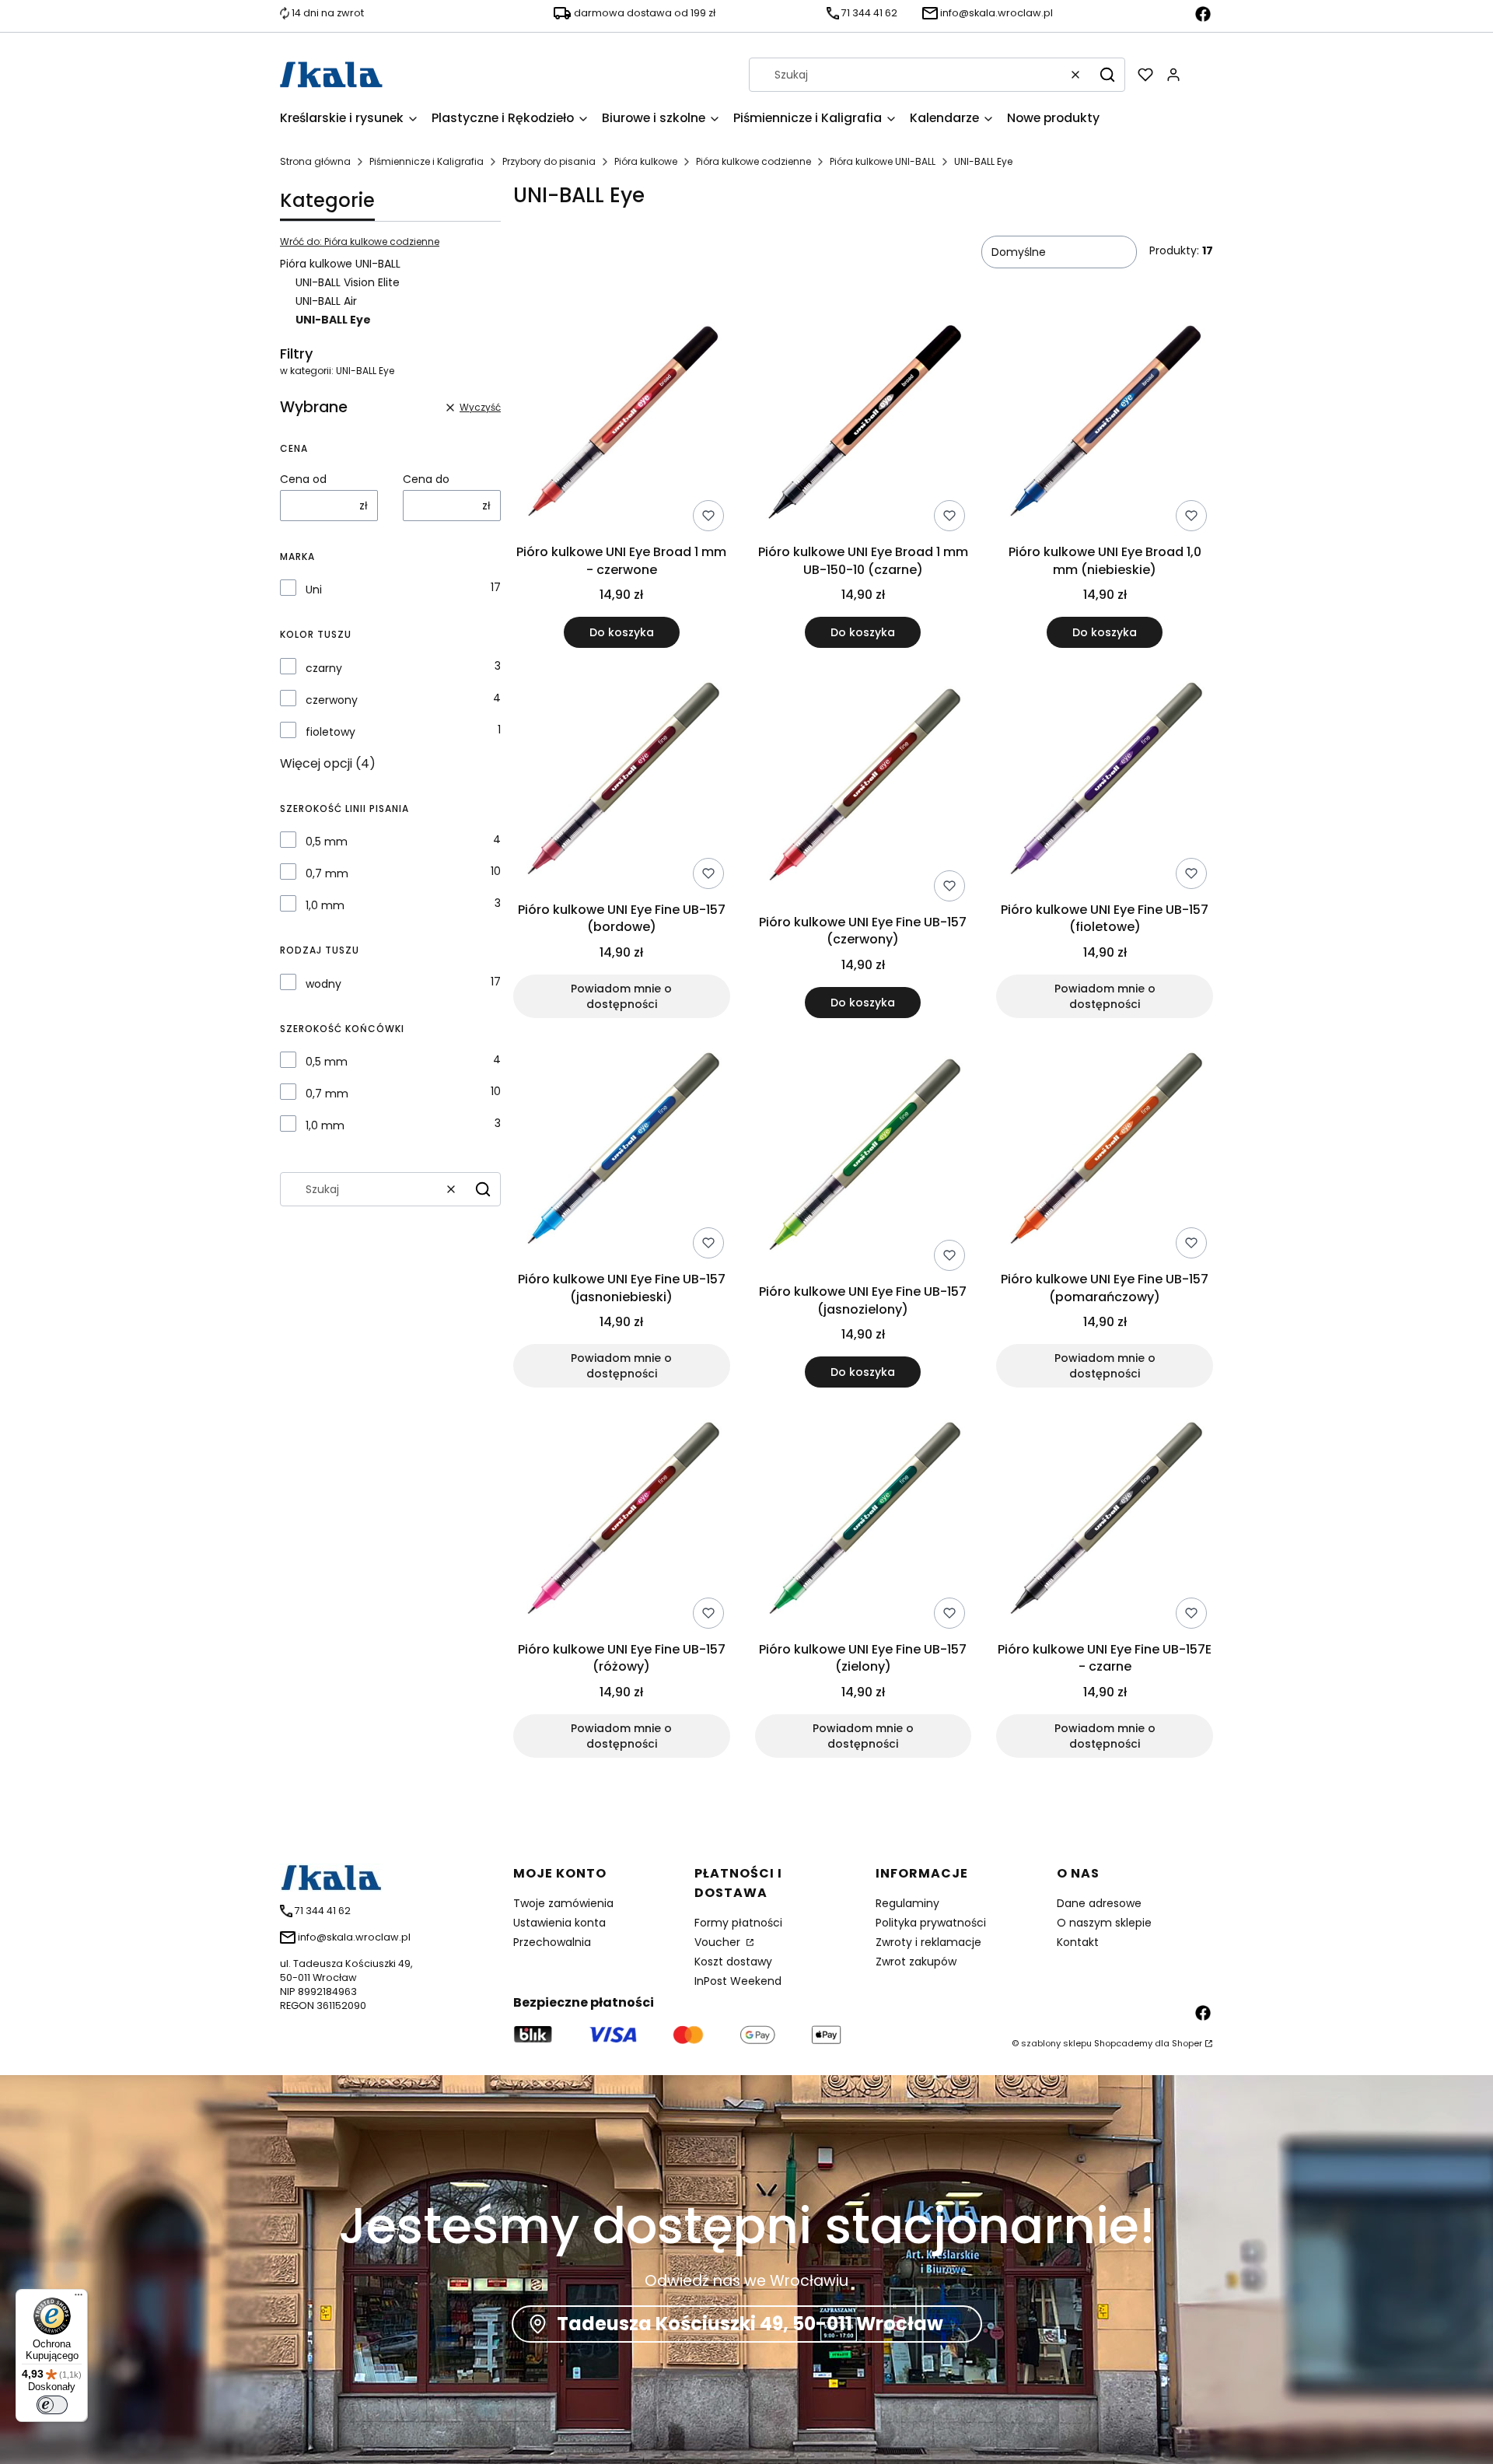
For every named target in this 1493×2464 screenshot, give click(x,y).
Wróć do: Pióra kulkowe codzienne (360, 241)
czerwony (332, 700)
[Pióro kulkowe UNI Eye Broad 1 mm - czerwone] (622, 426)
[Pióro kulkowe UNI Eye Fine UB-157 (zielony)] (864, 1524)
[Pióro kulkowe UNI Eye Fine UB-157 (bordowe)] (622, 784)
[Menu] (79, 2298)
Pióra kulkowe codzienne (753, 161)
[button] (1107, 75)
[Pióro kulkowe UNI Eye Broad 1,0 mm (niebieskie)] (1105, 426)
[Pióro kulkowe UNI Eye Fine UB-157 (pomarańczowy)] (1105, 1154)
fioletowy (330, 732)
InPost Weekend (738, 1981)
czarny (324, 668)
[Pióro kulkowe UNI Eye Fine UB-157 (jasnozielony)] (864, 1160)
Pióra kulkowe (646, 161)
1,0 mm (325, 905)
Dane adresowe (1099, 1903)
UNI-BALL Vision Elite (348, 282)
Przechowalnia (552, 1942)
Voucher (719, 1942)
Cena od (303, 479)
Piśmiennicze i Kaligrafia (427, 161)
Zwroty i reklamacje (928, 1942)
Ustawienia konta (559, 1923)
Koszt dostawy (733, 1962)
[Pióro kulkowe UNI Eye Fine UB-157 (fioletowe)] (1105, 784)
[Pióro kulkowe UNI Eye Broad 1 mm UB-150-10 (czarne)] (864, 426)
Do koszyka (622, 632)
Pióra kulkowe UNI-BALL (883, 161)
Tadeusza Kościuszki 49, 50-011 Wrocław (750, 2324)
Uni (314, 590)
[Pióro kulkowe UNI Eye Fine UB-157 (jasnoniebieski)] (622, 1154)
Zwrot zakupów (916, 1962)
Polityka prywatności (931, 1923)
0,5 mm (327, 842)
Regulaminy (907, 1903)
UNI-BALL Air (326, 301)
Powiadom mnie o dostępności (621, 996)
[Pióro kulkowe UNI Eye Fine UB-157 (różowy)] (622, 1524)
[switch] (52, 2405)
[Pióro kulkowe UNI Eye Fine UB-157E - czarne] (1105, 1524)
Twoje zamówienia (563, 1903)
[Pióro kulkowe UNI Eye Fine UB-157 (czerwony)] (864, 790)
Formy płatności (738, 1923)
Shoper (1187, 2043)
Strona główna (315, 161)
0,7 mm (327, 873)
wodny (323, 984)
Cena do (426, 479)
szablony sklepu (1056, 2043)
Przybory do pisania (549, 161)
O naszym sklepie (1104, 1923)
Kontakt (1078, 1942)
